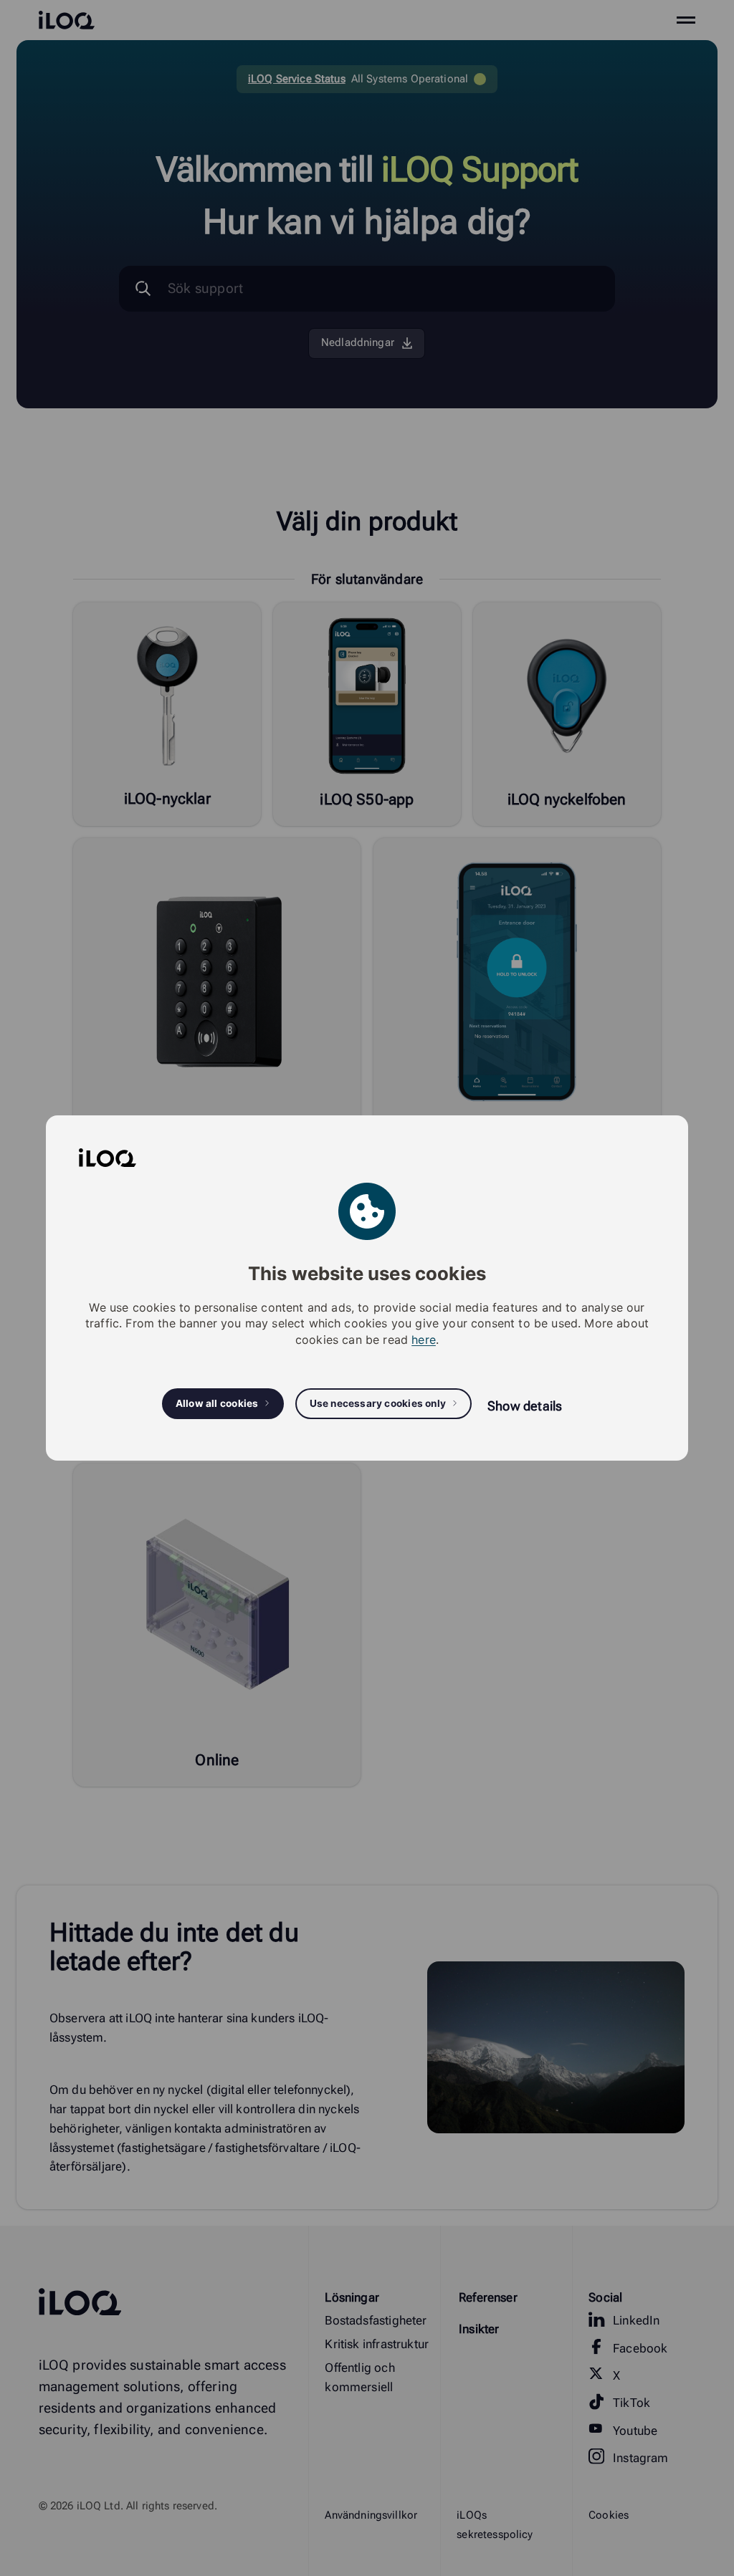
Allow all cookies (217, 1403)
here (424, 1340)
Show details (525, 1406)
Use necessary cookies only (378, 1403)
